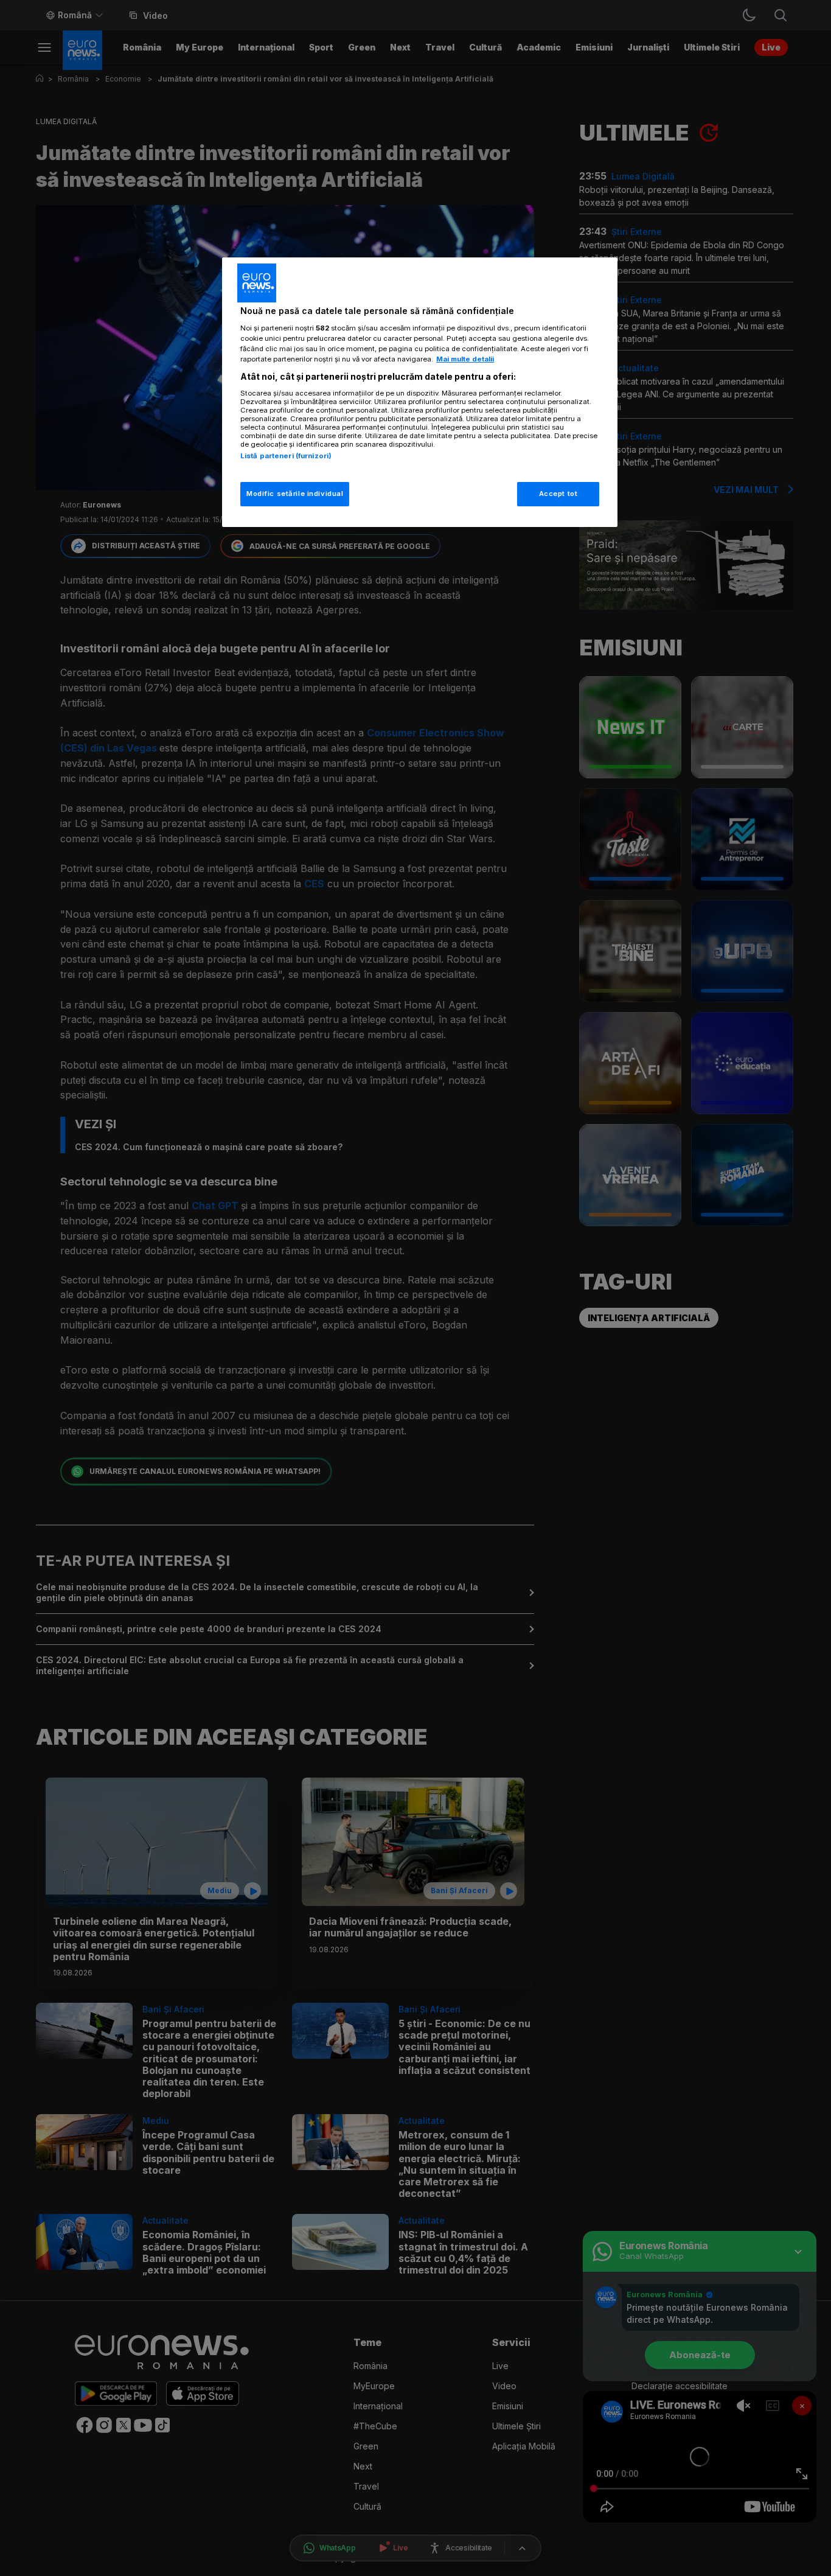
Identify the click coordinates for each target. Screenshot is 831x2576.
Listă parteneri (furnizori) (286, 456)
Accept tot (558, 494)
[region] (420, 392)
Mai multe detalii (465, 359)
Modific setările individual (295, 494)
